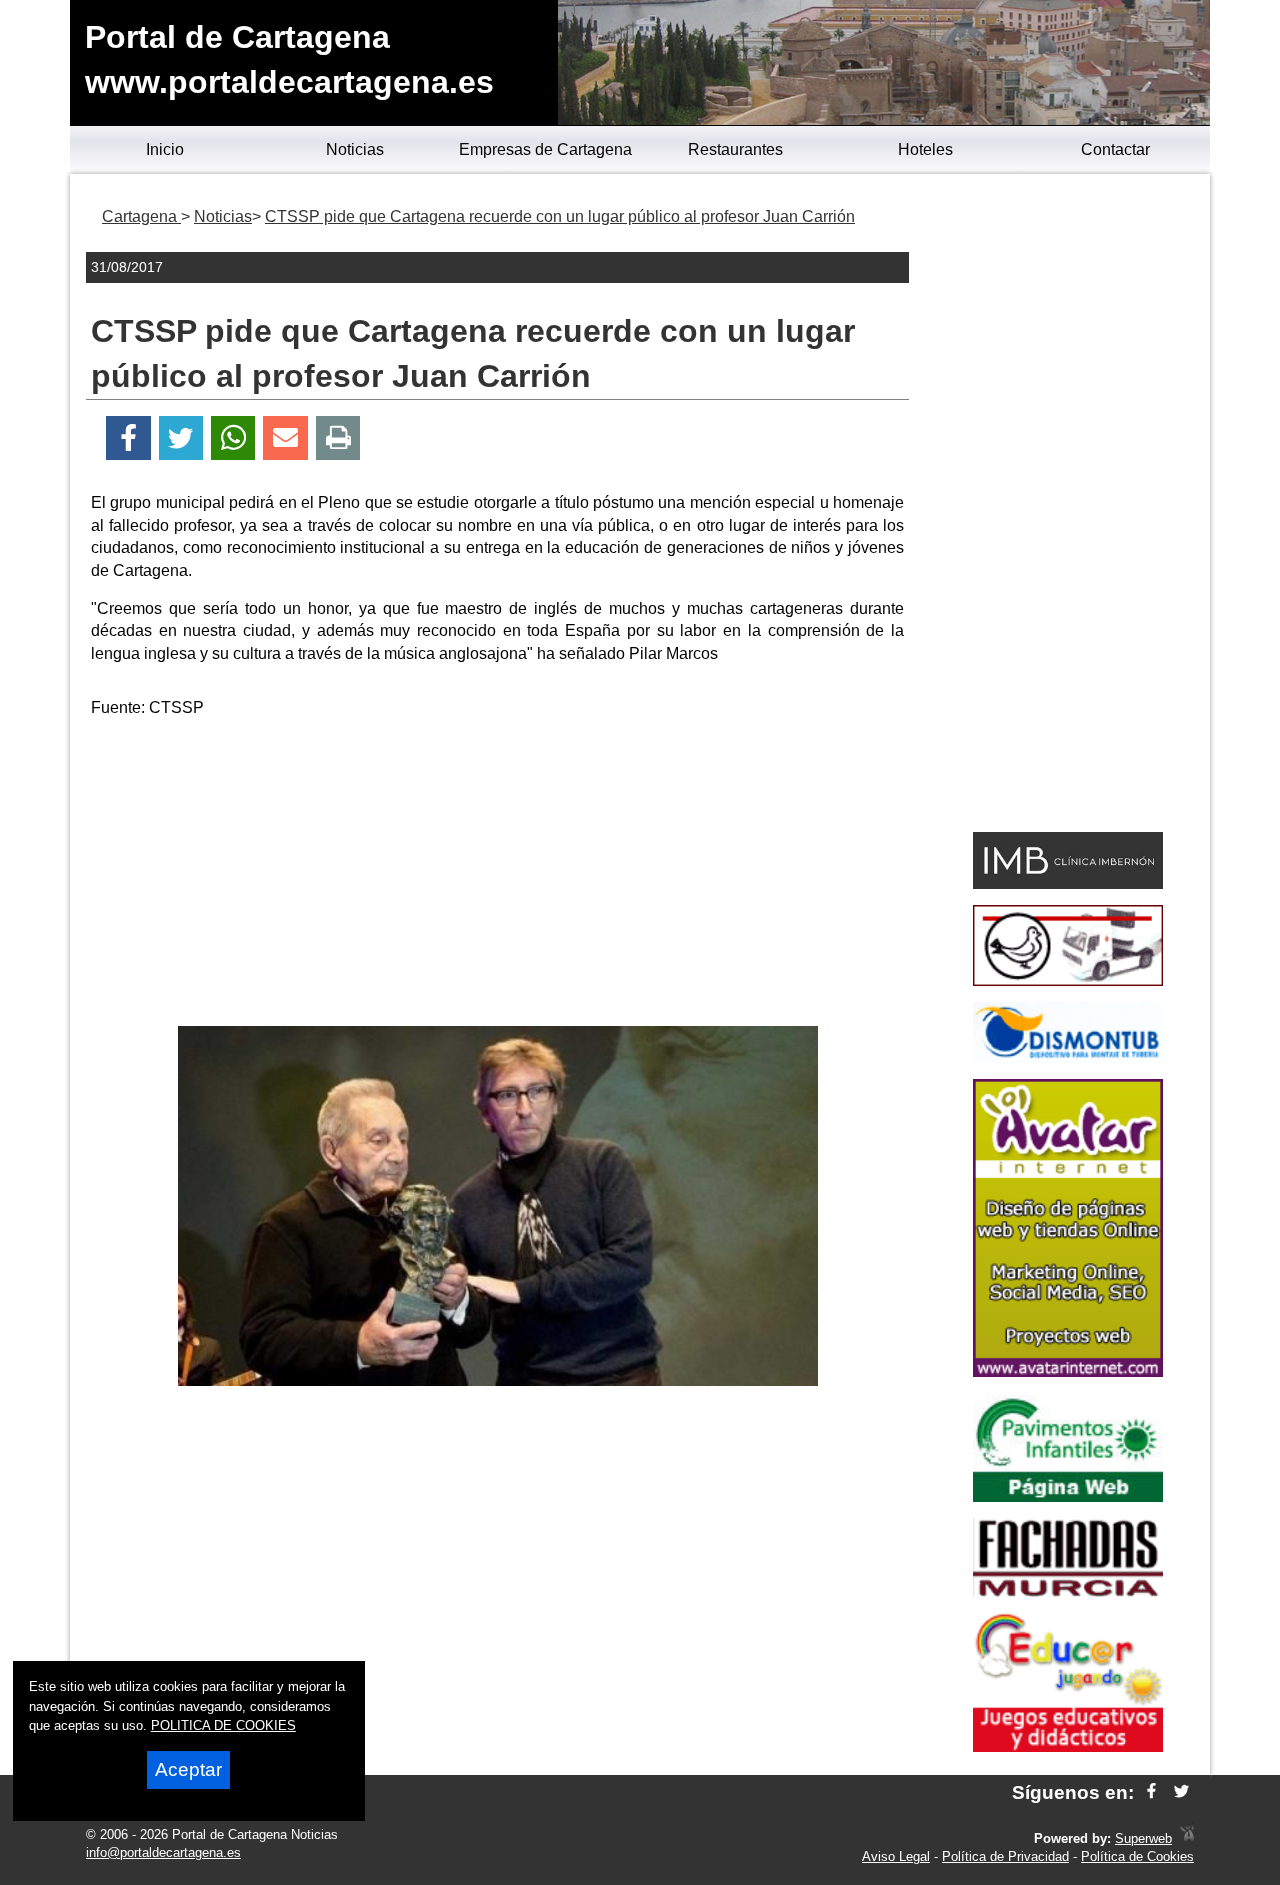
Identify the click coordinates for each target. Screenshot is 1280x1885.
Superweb (1143, 1838)
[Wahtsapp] (233, 438)
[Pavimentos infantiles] (1068, 1496)
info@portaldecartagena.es (163, 1852)
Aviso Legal (896, 1856)
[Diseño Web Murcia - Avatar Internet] (1187, 1838)
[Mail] (285, 438)
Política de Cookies (1137, 1856)
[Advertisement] (498, 876)
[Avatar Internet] (1068, 1371)
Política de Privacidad (1005, 1856)
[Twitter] (181, 438)
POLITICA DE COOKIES (223, 1725)
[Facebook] (128, 438)
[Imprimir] (338, 438)
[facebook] (1151, 1792)
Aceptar (188, 1769)
